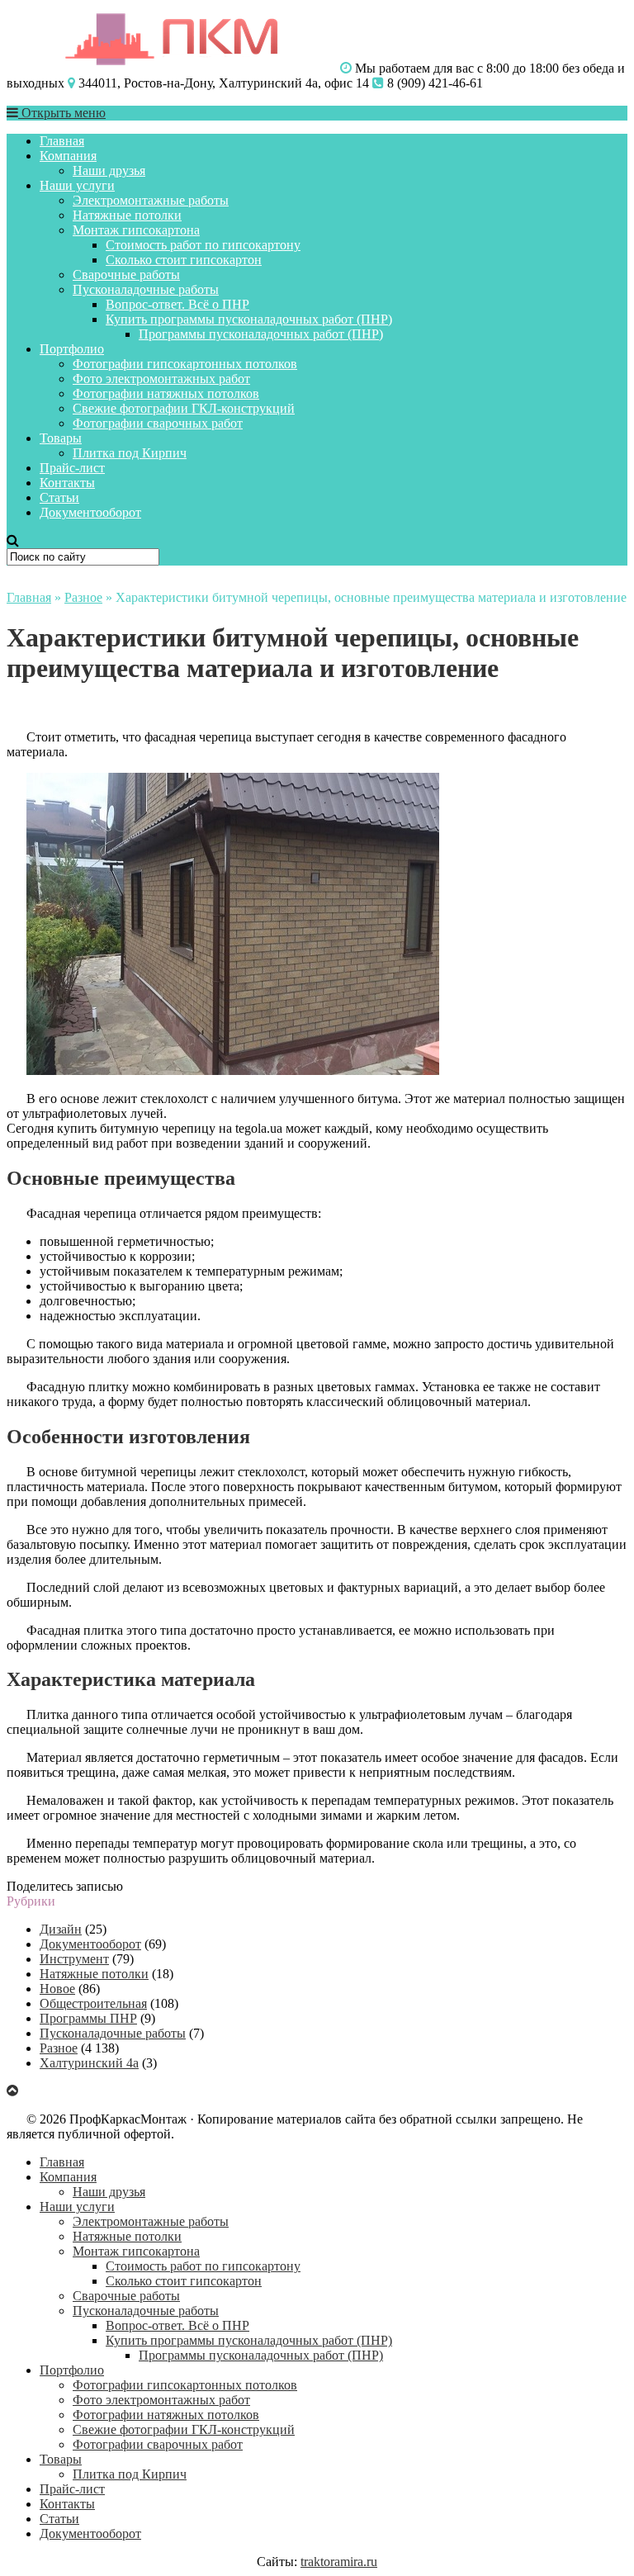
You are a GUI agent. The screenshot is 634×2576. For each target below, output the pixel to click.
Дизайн (61, 1929)
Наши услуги (77, 185)
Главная (62, 141)
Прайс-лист (72, 468)
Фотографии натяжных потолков (166, 393)
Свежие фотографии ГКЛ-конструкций (184, 408)
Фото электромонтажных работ (161, 379)
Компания (68, 156)
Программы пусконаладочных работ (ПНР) (261, 334)
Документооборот (90, 512)
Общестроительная (93, 2003)
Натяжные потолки (127, 215)
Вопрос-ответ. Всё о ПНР (177, 304)
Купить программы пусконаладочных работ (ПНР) (249, 319)
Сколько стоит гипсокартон (184, 260)
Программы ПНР (88, 2018)
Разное (83, 597)
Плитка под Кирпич (130, 453)
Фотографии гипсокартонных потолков (185, 364)
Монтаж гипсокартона (136, 230)
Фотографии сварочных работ (158, 423)
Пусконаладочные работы (146, 289)
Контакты (67, 483)
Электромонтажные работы (151, 200)
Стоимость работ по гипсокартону (203, 245)
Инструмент (74, 1959)
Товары (61, 438)
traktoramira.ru (339, 2562)
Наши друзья (109, 170)
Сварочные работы (126, 275)
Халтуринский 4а (89, 2063)
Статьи (59, 497)
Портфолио (72, 349)
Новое (57, 1989)
